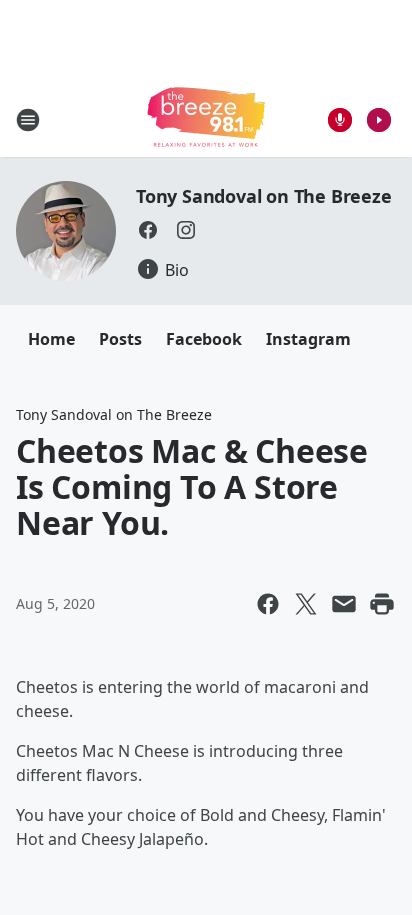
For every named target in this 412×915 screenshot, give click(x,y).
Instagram (308, 339)
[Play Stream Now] (379, 120)
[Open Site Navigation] (28, 120)
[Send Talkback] (340, 120)
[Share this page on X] (306, 604)
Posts (120, 339)
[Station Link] (206, 119)
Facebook (204, 339)
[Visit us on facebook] (148, 230)
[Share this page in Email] (344, 604)
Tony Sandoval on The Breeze (264, 196)
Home (51, 339)
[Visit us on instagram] (186, 230)
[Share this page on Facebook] (268, 604)
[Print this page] (382, 604)
